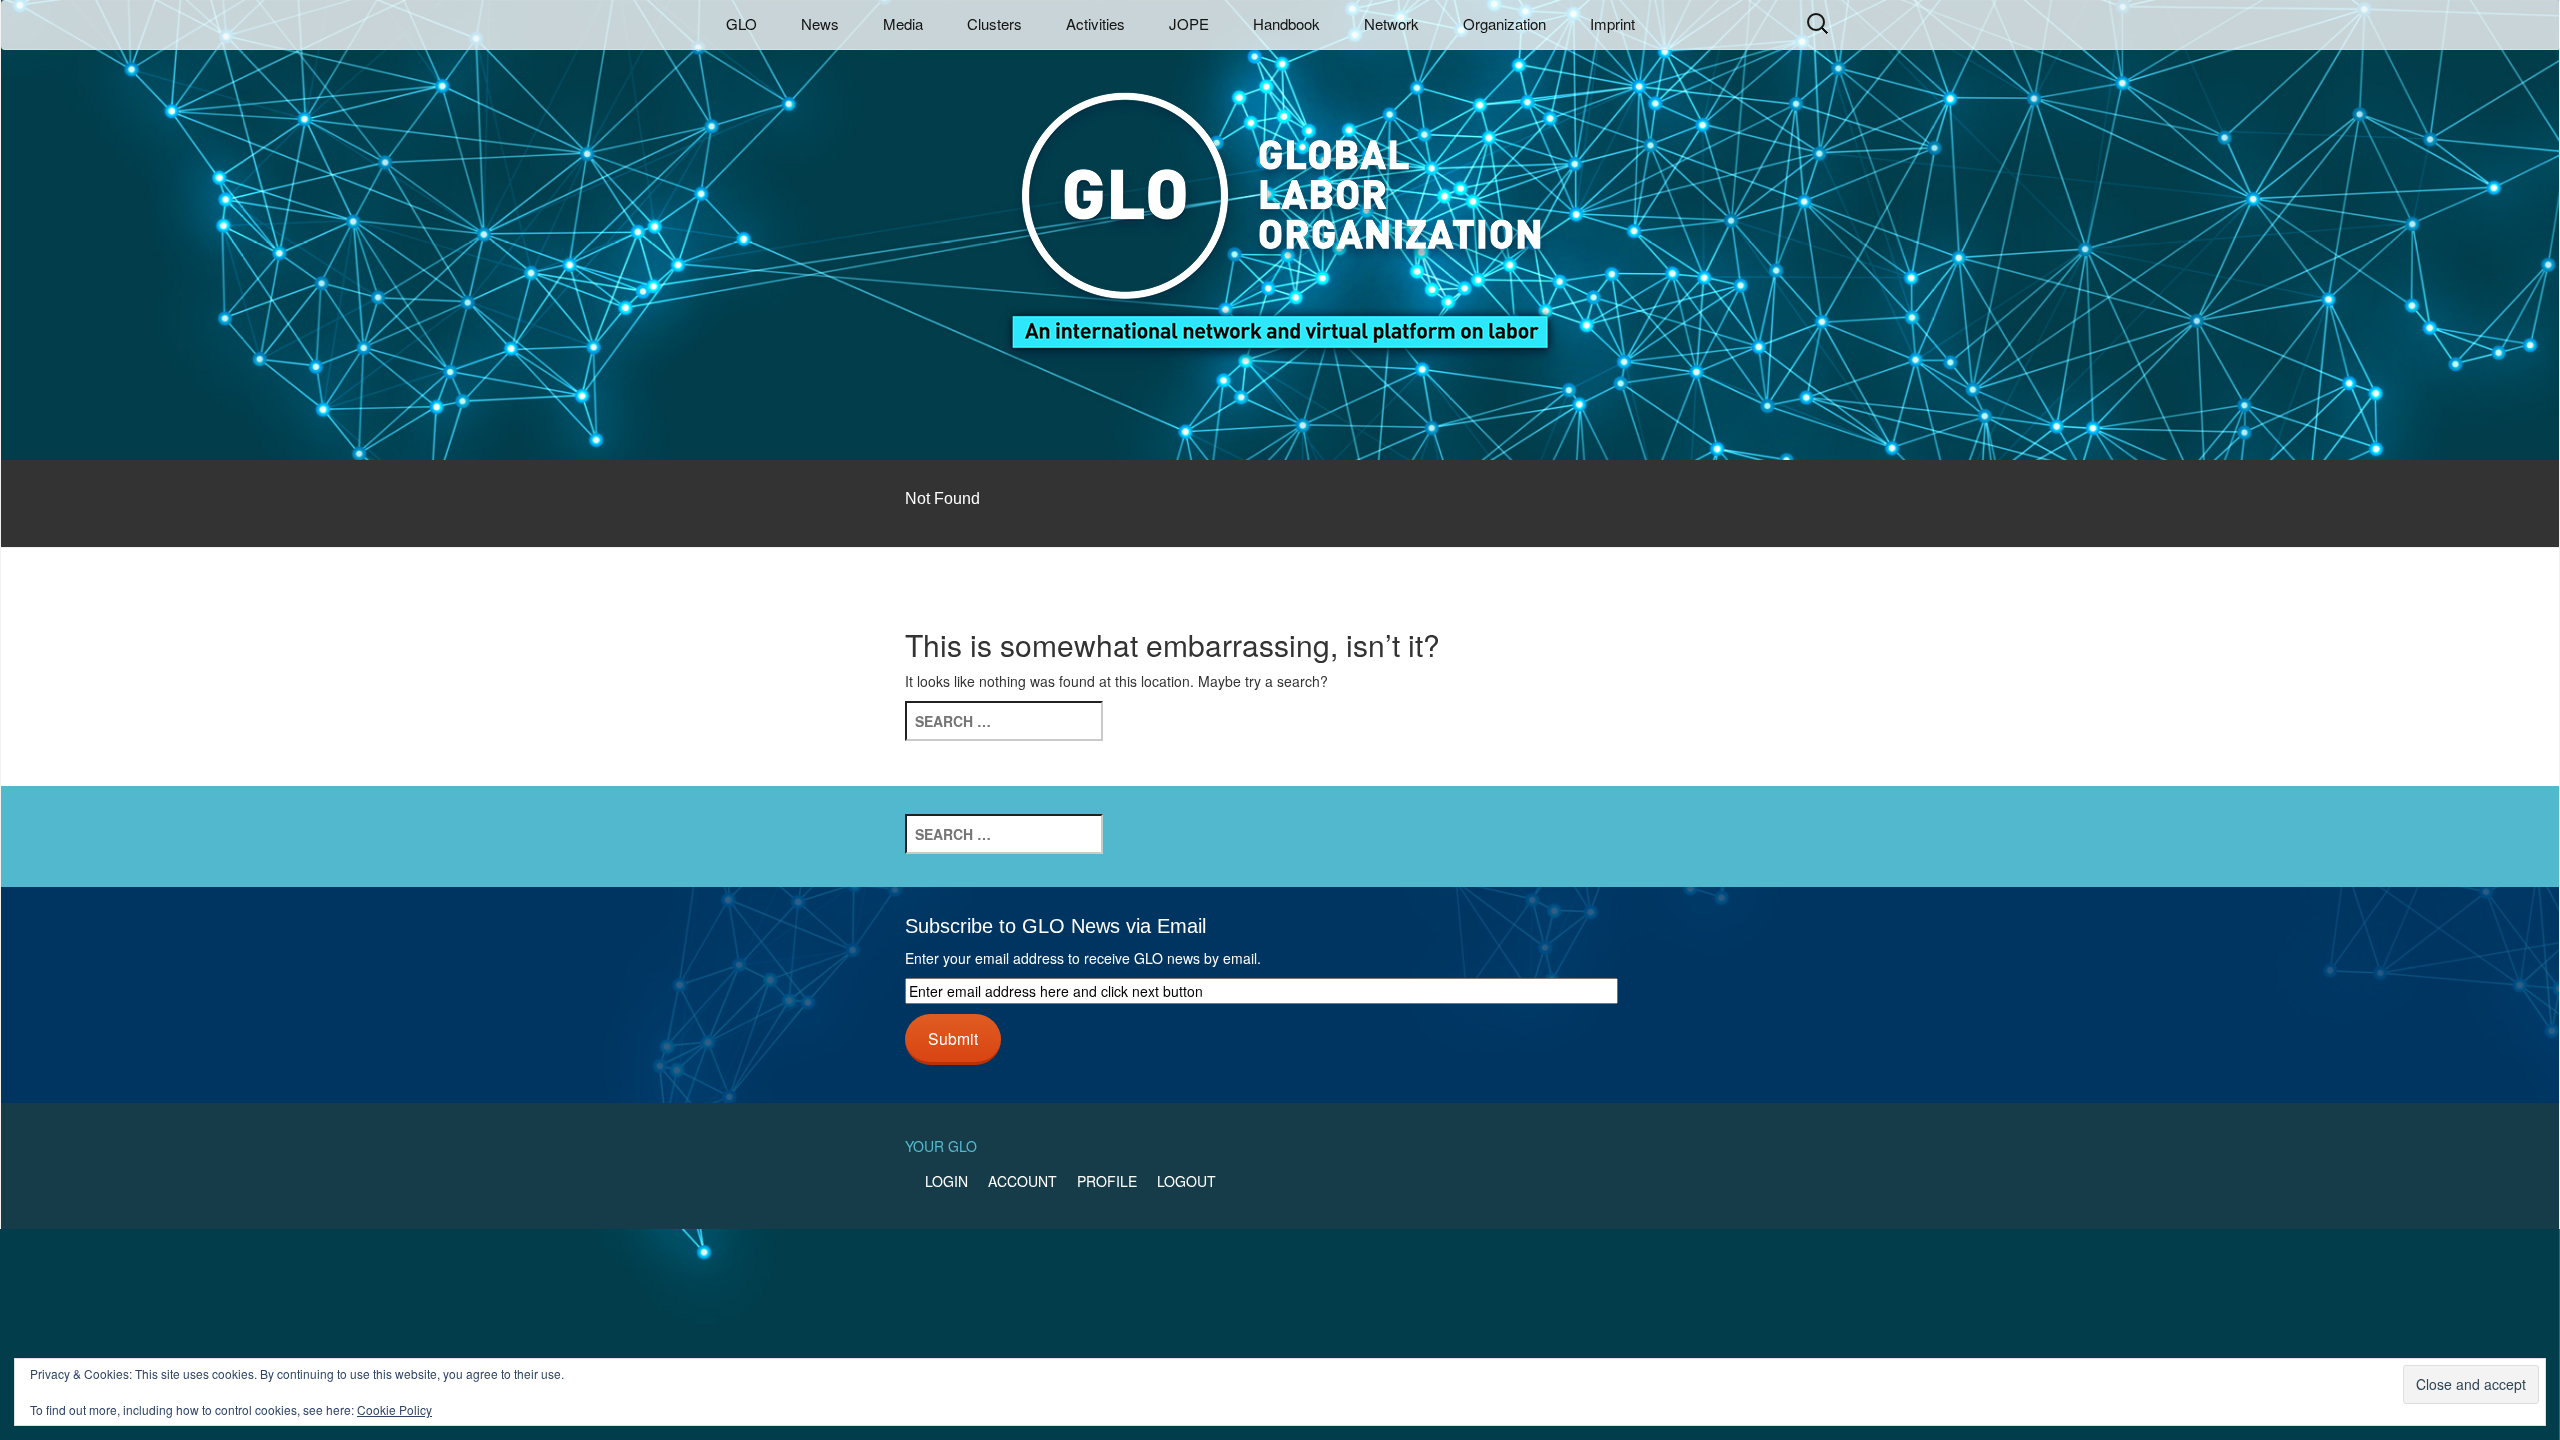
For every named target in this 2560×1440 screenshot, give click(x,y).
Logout (1186, 1181)
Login (946, 1181)
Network (1391, 23)
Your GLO (941, 1146)
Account (1022, 1181)
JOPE (1189, 23)
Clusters (994, 23)
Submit (953, 1038)
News (820, 23)
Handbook (1286, 23)
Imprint (1612, 23)
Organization (1504, 23)
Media (903, 23)
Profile (1107, 1181)
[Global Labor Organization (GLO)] (1280, 205)
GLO (741, 23)
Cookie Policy (394, 1409)
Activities (1095, 23)
